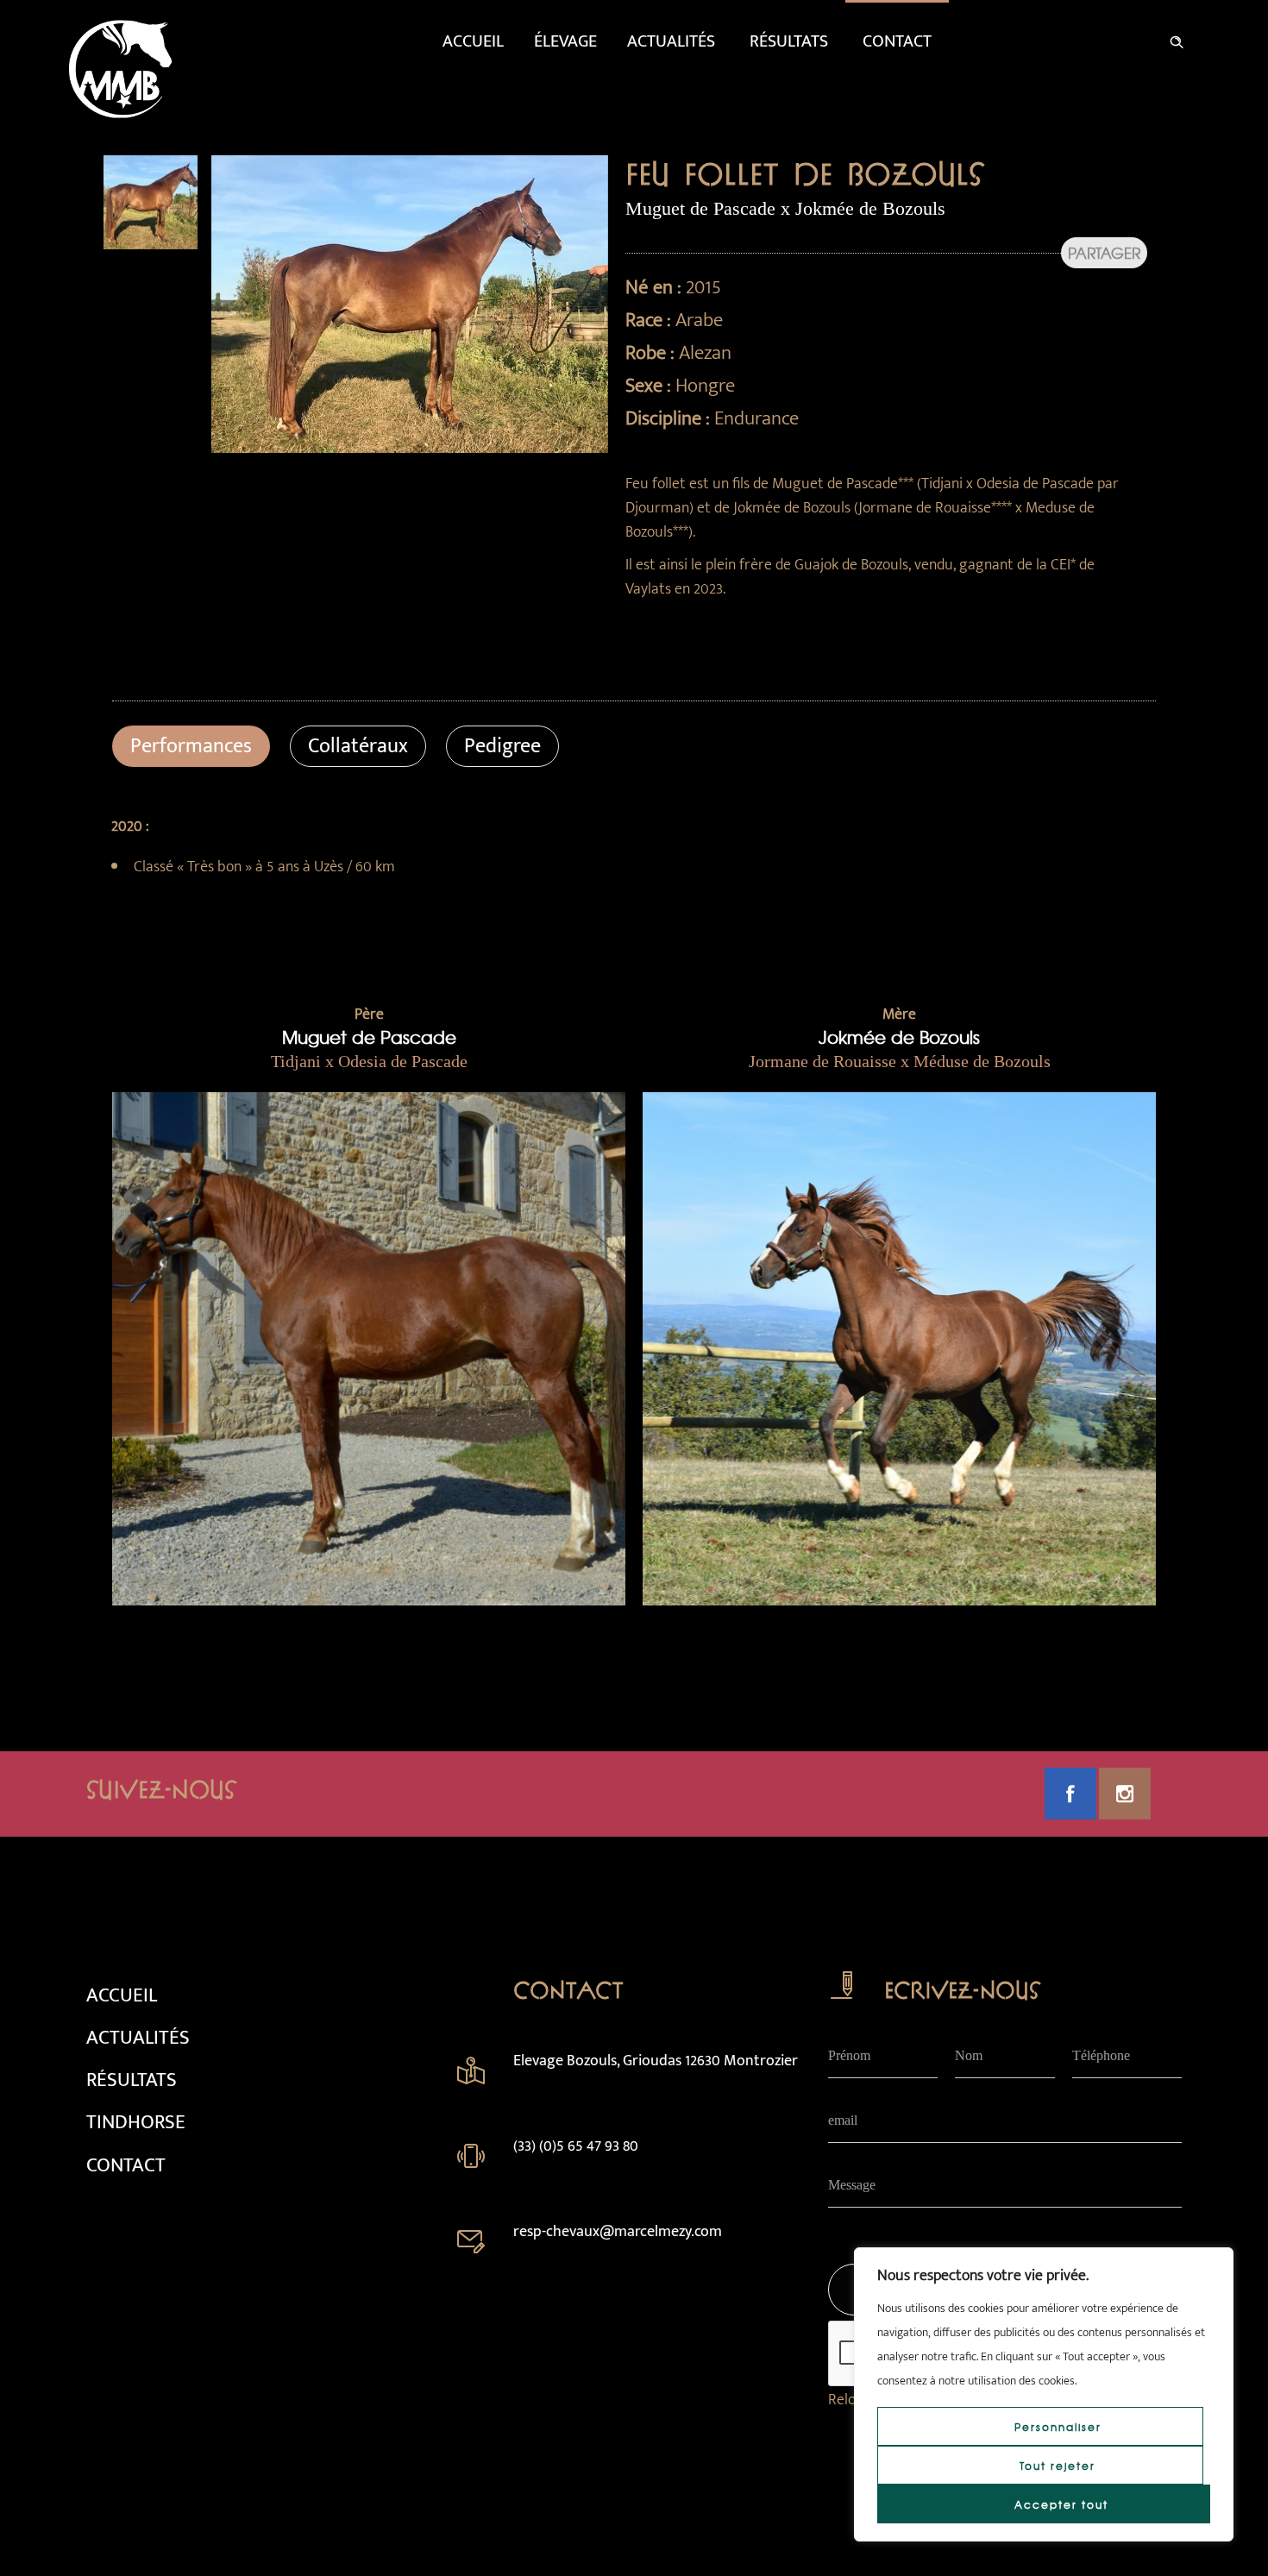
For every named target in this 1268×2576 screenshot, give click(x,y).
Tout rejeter (1058, 2466)
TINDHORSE (136, 2122)
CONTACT (126, 2165)
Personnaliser (1058, 2427)
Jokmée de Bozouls (899, 1037)
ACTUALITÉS (138, 2038)
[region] (1044, 2394)
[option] (151, 202)
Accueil (473, 41)
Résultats (789, 41)
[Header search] (1177, 39)
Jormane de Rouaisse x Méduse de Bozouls (900, 1061)
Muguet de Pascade (369, 1037)
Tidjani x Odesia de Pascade (369, 1061)
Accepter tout (1061, 2504)
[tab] (191, 746)
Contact (897, 41)
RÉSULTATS (132, 2080)
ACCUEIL (122, 1995)
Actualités (671, 41)
